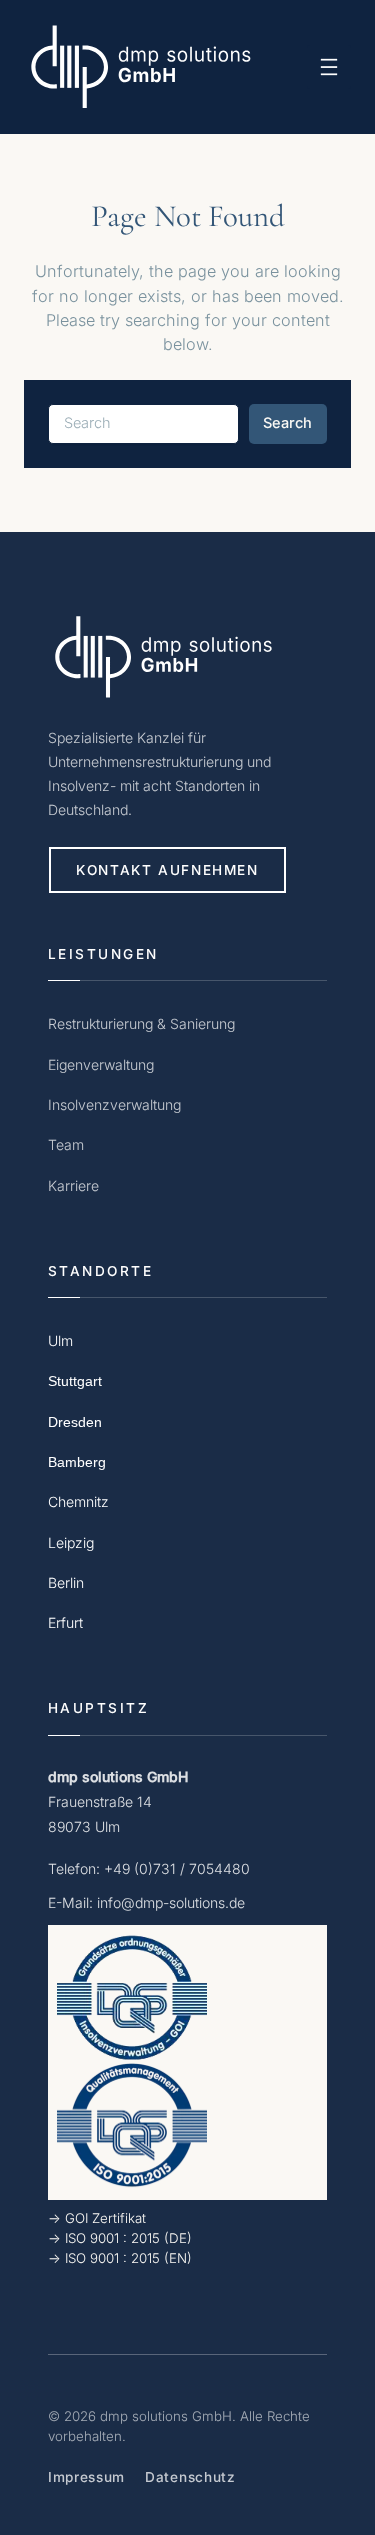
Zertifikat (119, 2218)
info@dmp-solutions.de (171, 1902)
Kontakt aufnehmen (167, 870)
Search (287, 423)
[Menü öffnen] (329, 67)
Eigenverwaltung (101, 1064)
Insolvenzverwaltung (114, 1104)
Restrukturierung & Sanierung (141, 1023)
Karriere (73, 1185)
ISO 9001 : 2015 (112, 2238)
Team (66, 1144)
